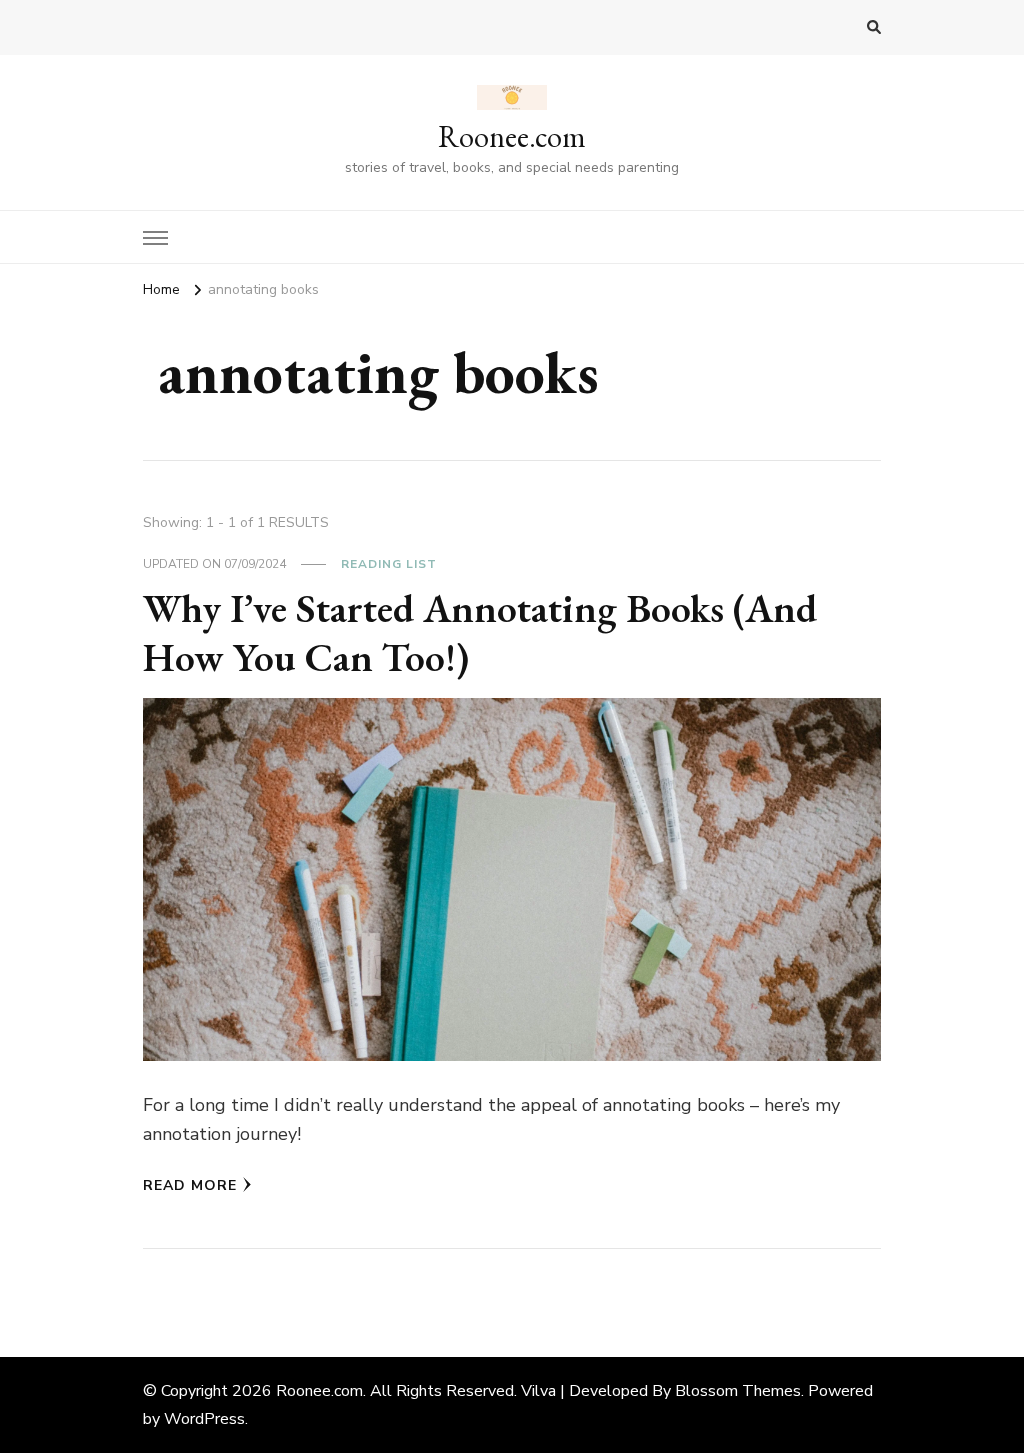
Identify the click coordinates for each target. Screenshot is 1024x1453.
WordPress (204, 1419)
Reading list (389, 564)
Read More (190, 1185)
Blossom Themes (738, 1391)
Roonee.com (512, 136)
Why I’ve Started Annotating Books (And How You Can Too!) (480, 633)
